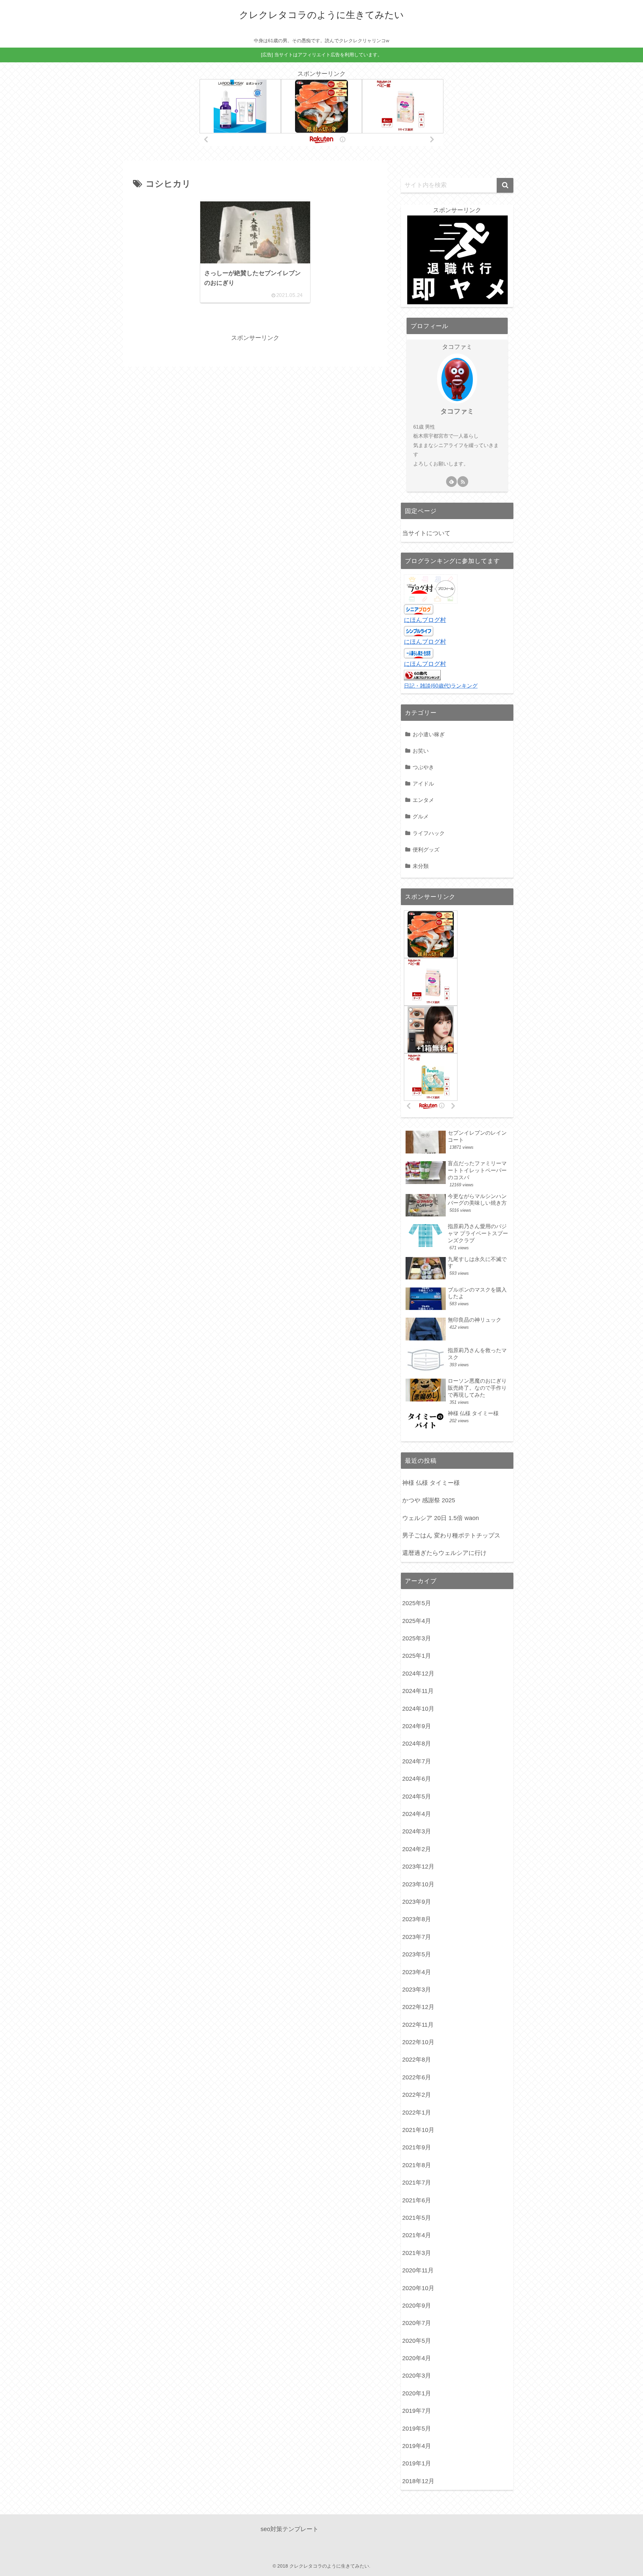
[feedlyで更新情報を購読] (451, 482)
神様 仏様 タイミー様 (431, 1483)
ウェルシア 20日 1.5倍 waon (441, 1518)
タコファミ (457, 411)
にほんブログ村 (425, 620)
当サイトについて (426, 533)
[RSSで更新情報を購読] (463, 482)
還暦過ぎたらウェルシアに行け (444, 1553)
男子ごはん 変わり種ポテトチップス (451, 1535)
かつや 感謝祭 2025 (429, 1500)
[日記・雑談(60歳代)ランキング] (422, 675)
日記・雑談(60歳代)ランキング (441, 686)
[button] (505, 185)
